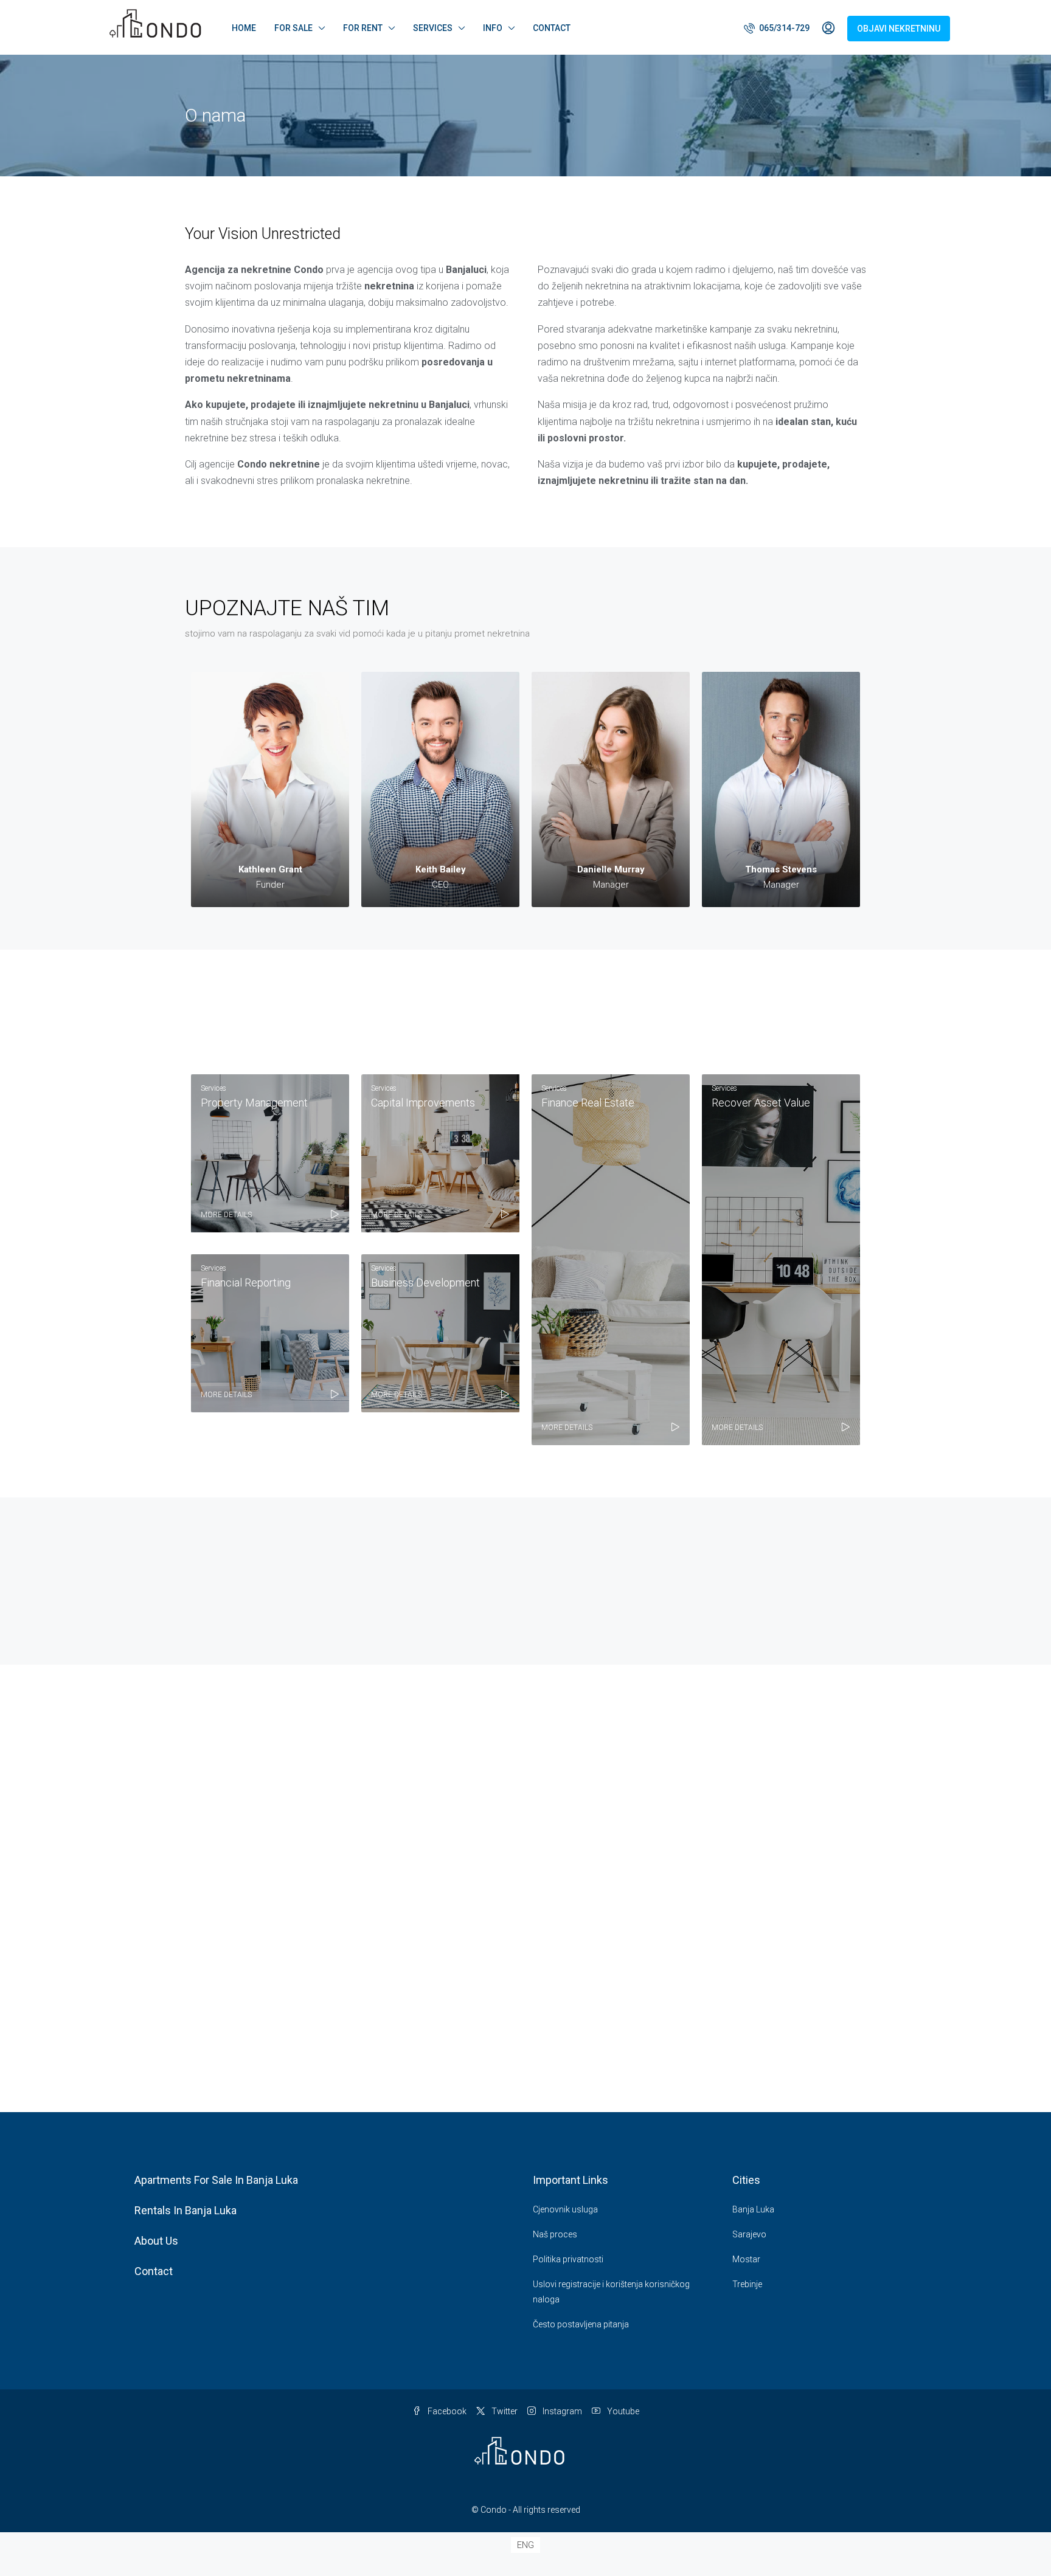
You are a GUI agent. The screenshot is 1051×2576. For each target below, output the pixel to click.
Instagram (561, 2411)
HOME (244, 28)
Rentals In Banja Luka (186, 2210)
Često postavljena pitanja (581, 2324)
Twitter (504, 2411)
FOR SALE (293, 28)
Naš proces (555, 2234)
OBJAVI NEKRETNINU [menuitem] (899, 29)
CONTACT (552, 28)
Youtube (622, 2411)
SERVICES (433, 28)
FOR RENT (363, 28)
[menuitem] (777, 28)
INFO (493, 28)
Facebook (446, 2411)
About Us (156, 2241)
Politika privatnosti (568, 2259)
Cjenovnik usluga (565, 2209)
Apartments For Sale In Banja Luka (216, 2180)
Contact (154, 2271)
